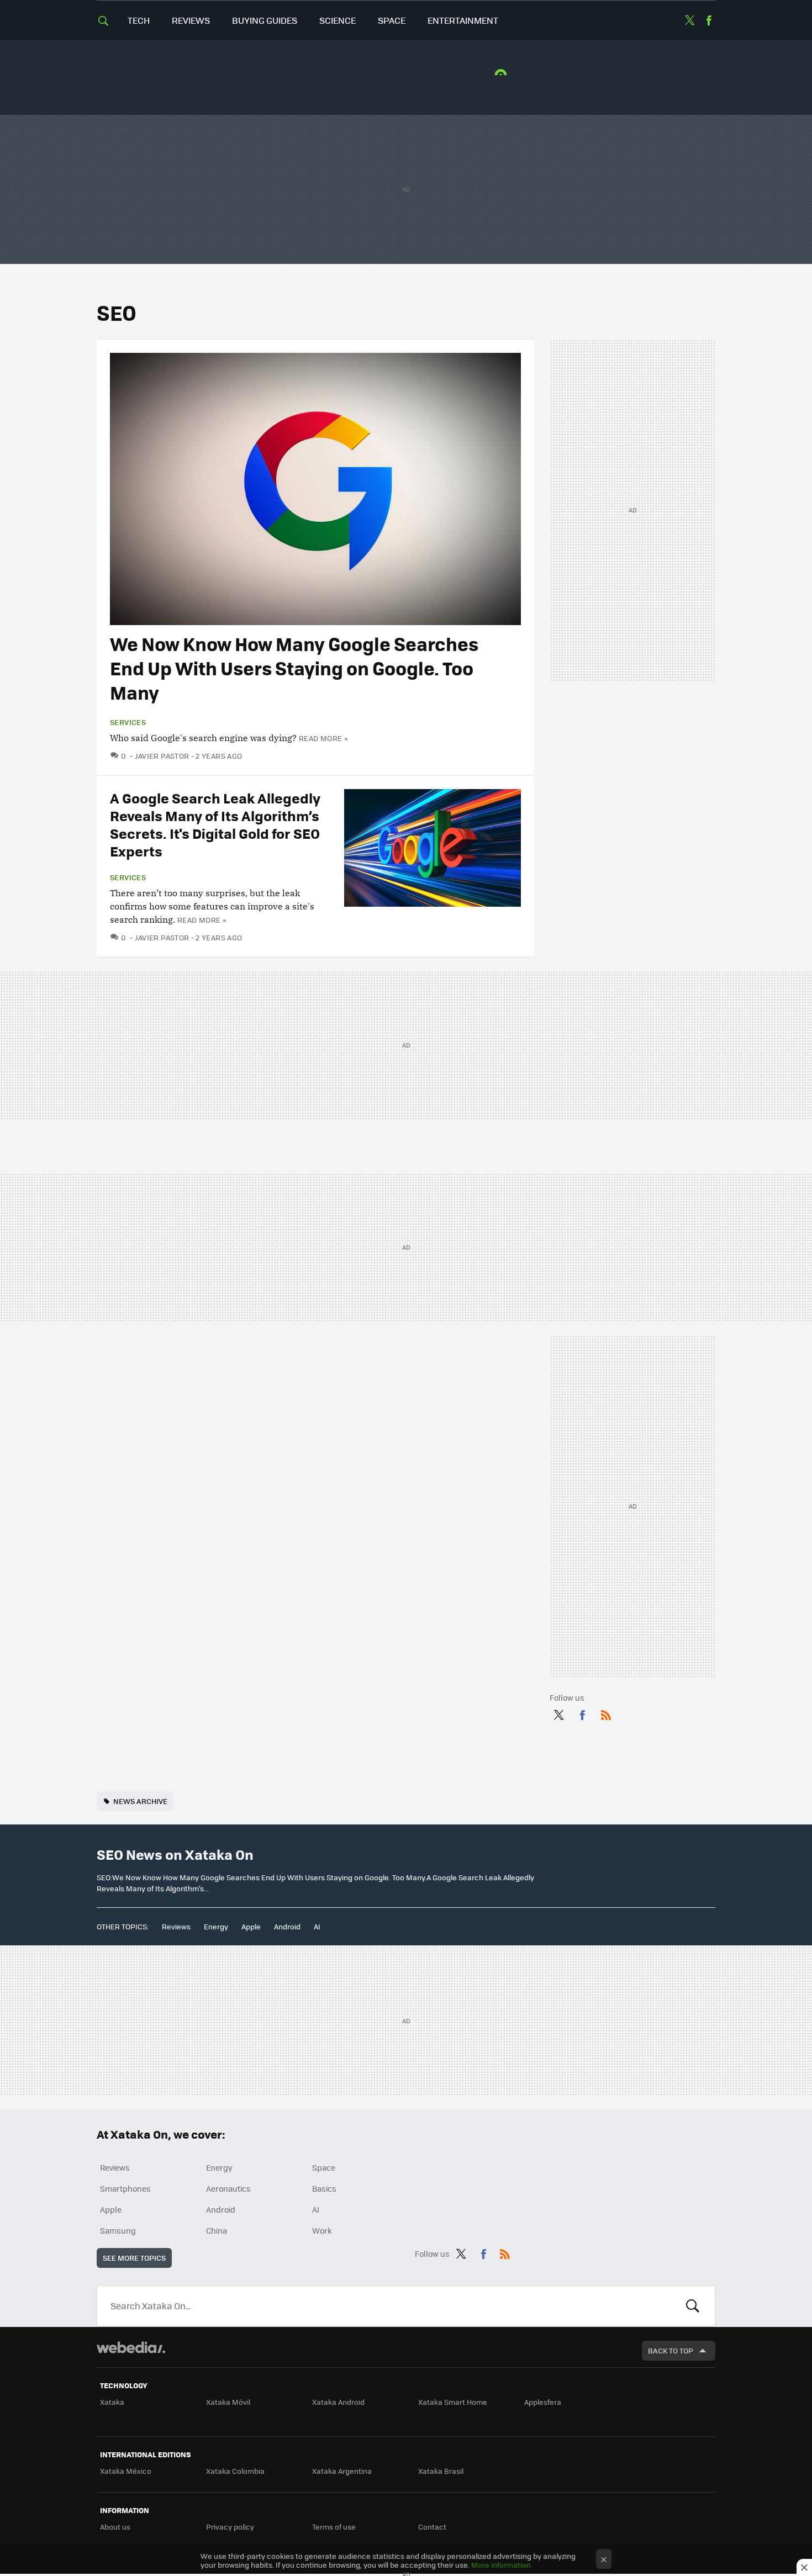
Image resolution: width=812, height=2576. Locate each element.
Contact (432, 2527)
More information (501, 2565)
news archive (140, 1801)
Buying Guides (265, 20)
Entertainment (463, 20)
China (217, 2230)
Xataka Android (338, 2402)
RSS (606, 1713)
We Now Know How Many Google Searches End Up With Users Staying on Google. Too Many (294, 668)
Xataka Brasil (441, 2471)
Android (287, 1926)
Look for (693, 2306)
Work (322, 2230)
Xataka (112, 2402)
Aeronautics (228, 2188)
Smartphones (125, 2188)
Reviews (191, 20)
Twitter (689, 20)
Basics (324, 2188)
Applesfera (543, 2402)
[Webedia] (131, 2347)
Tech (139, 20)
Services (128, 722)
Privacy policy (230, 2527)
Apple (251, 1926)
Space (392, 20)
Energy (216, 1926)
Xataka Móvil (228, 2402)
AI (317, 1926)
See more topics (134, 2258)
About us (115, 2527)
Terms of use (334, 2527)
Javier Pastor (162, 756)
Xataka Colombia (235, 2471)
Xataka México (126, 2471)
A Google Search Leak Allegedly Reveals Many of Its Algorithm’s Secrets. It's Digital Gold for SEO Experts (215, 824)
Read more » (323, 738)
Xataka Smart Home (453, 2402)
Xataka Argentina (342, 2471)
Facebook (709, 20)
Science (338, 20)
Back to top (671, 2350)
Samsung (118, 2230)
